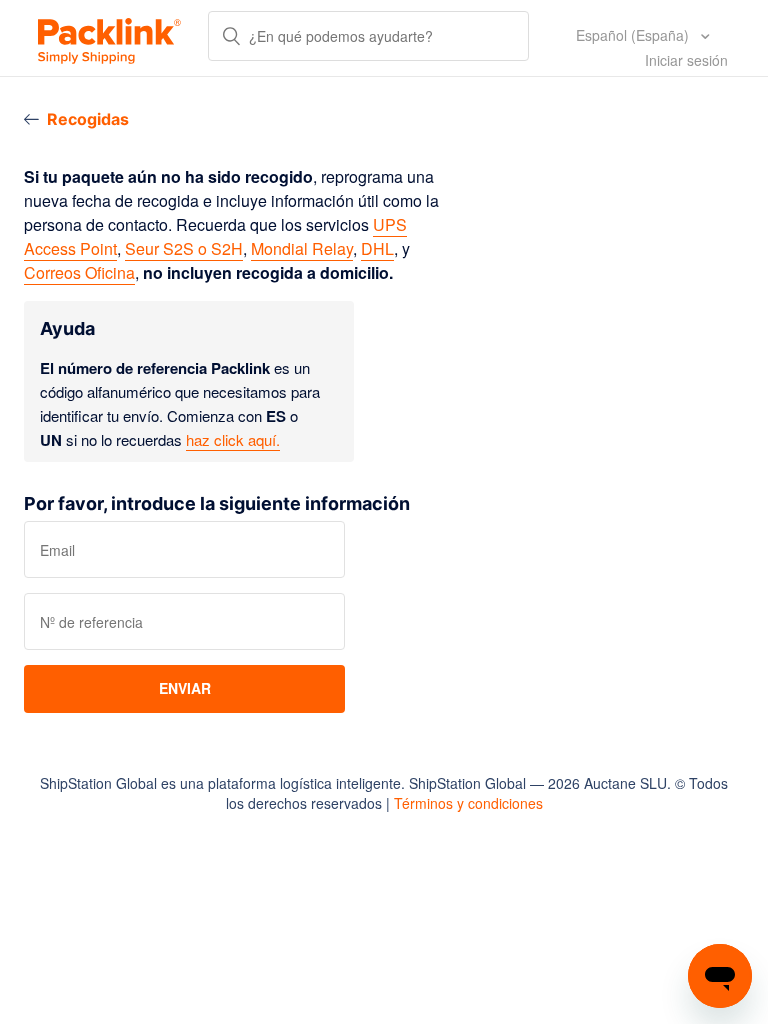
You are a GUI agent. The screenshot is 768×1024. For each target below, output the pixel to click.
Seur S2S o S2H (184, 248)
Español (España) (634, 35)
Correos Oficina (79, 272)
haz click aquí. (233, 439)
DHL (377, 248)
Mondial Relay (302, 248)
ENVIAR (185, 688)
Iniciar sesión (686, 60)
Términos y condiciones (468, 803)
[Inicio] (109, 38)
